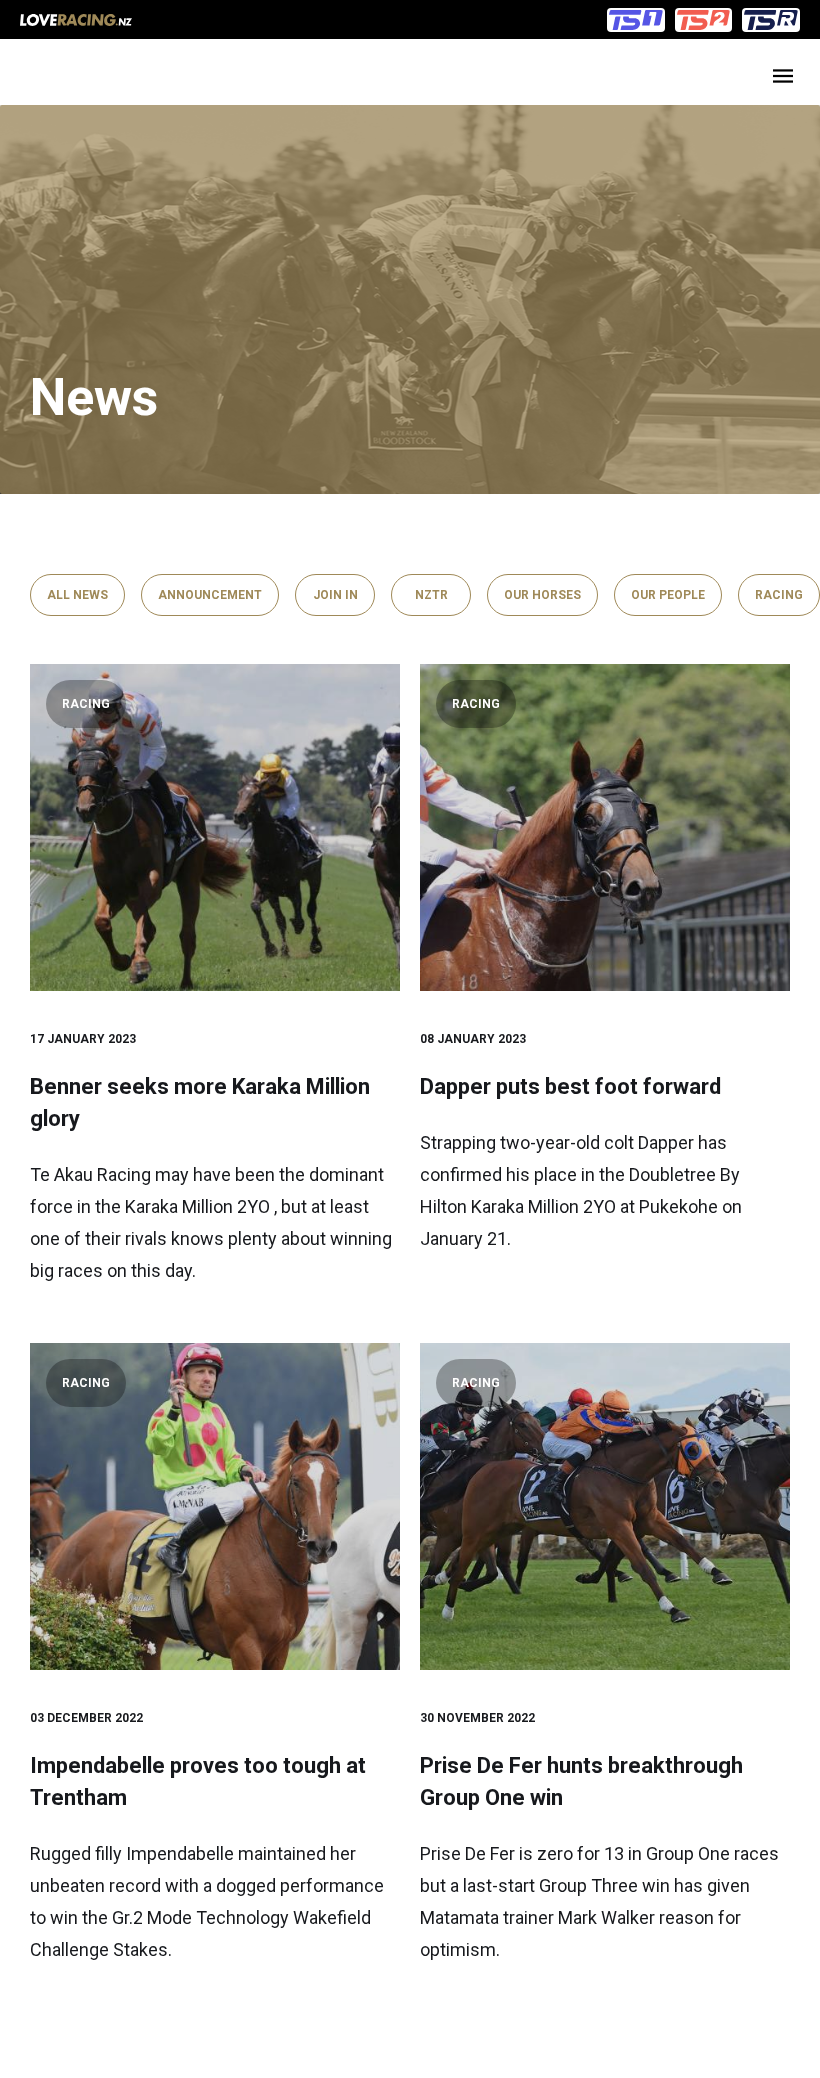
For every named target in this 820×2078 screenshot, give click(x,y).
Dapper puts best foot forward (570, 1086)
